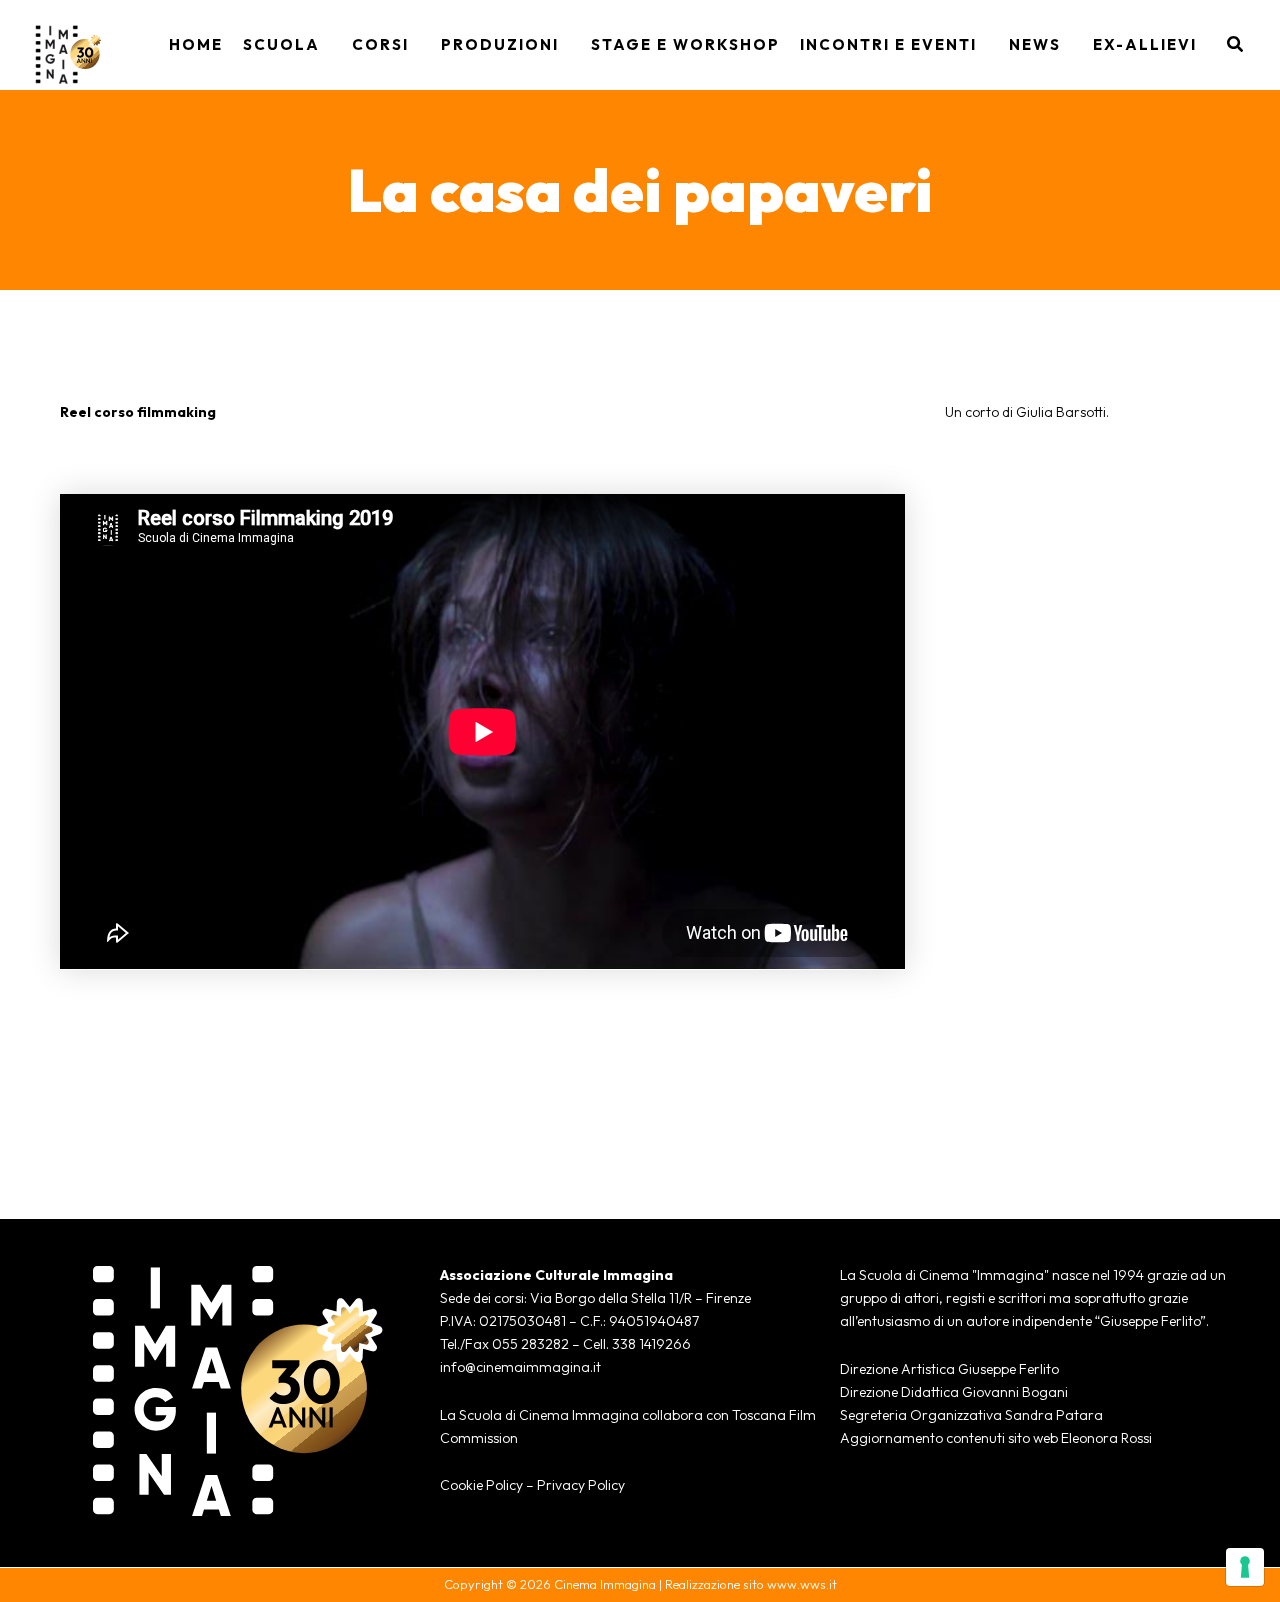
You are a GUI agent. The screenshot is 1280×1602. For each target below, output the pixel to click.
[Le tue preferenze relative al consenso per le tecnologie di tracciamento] (1245, 1567)
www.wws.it (802, 1584)
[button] (326, 45)
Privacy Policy (581, 1485)
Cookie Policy (481, 1485)
